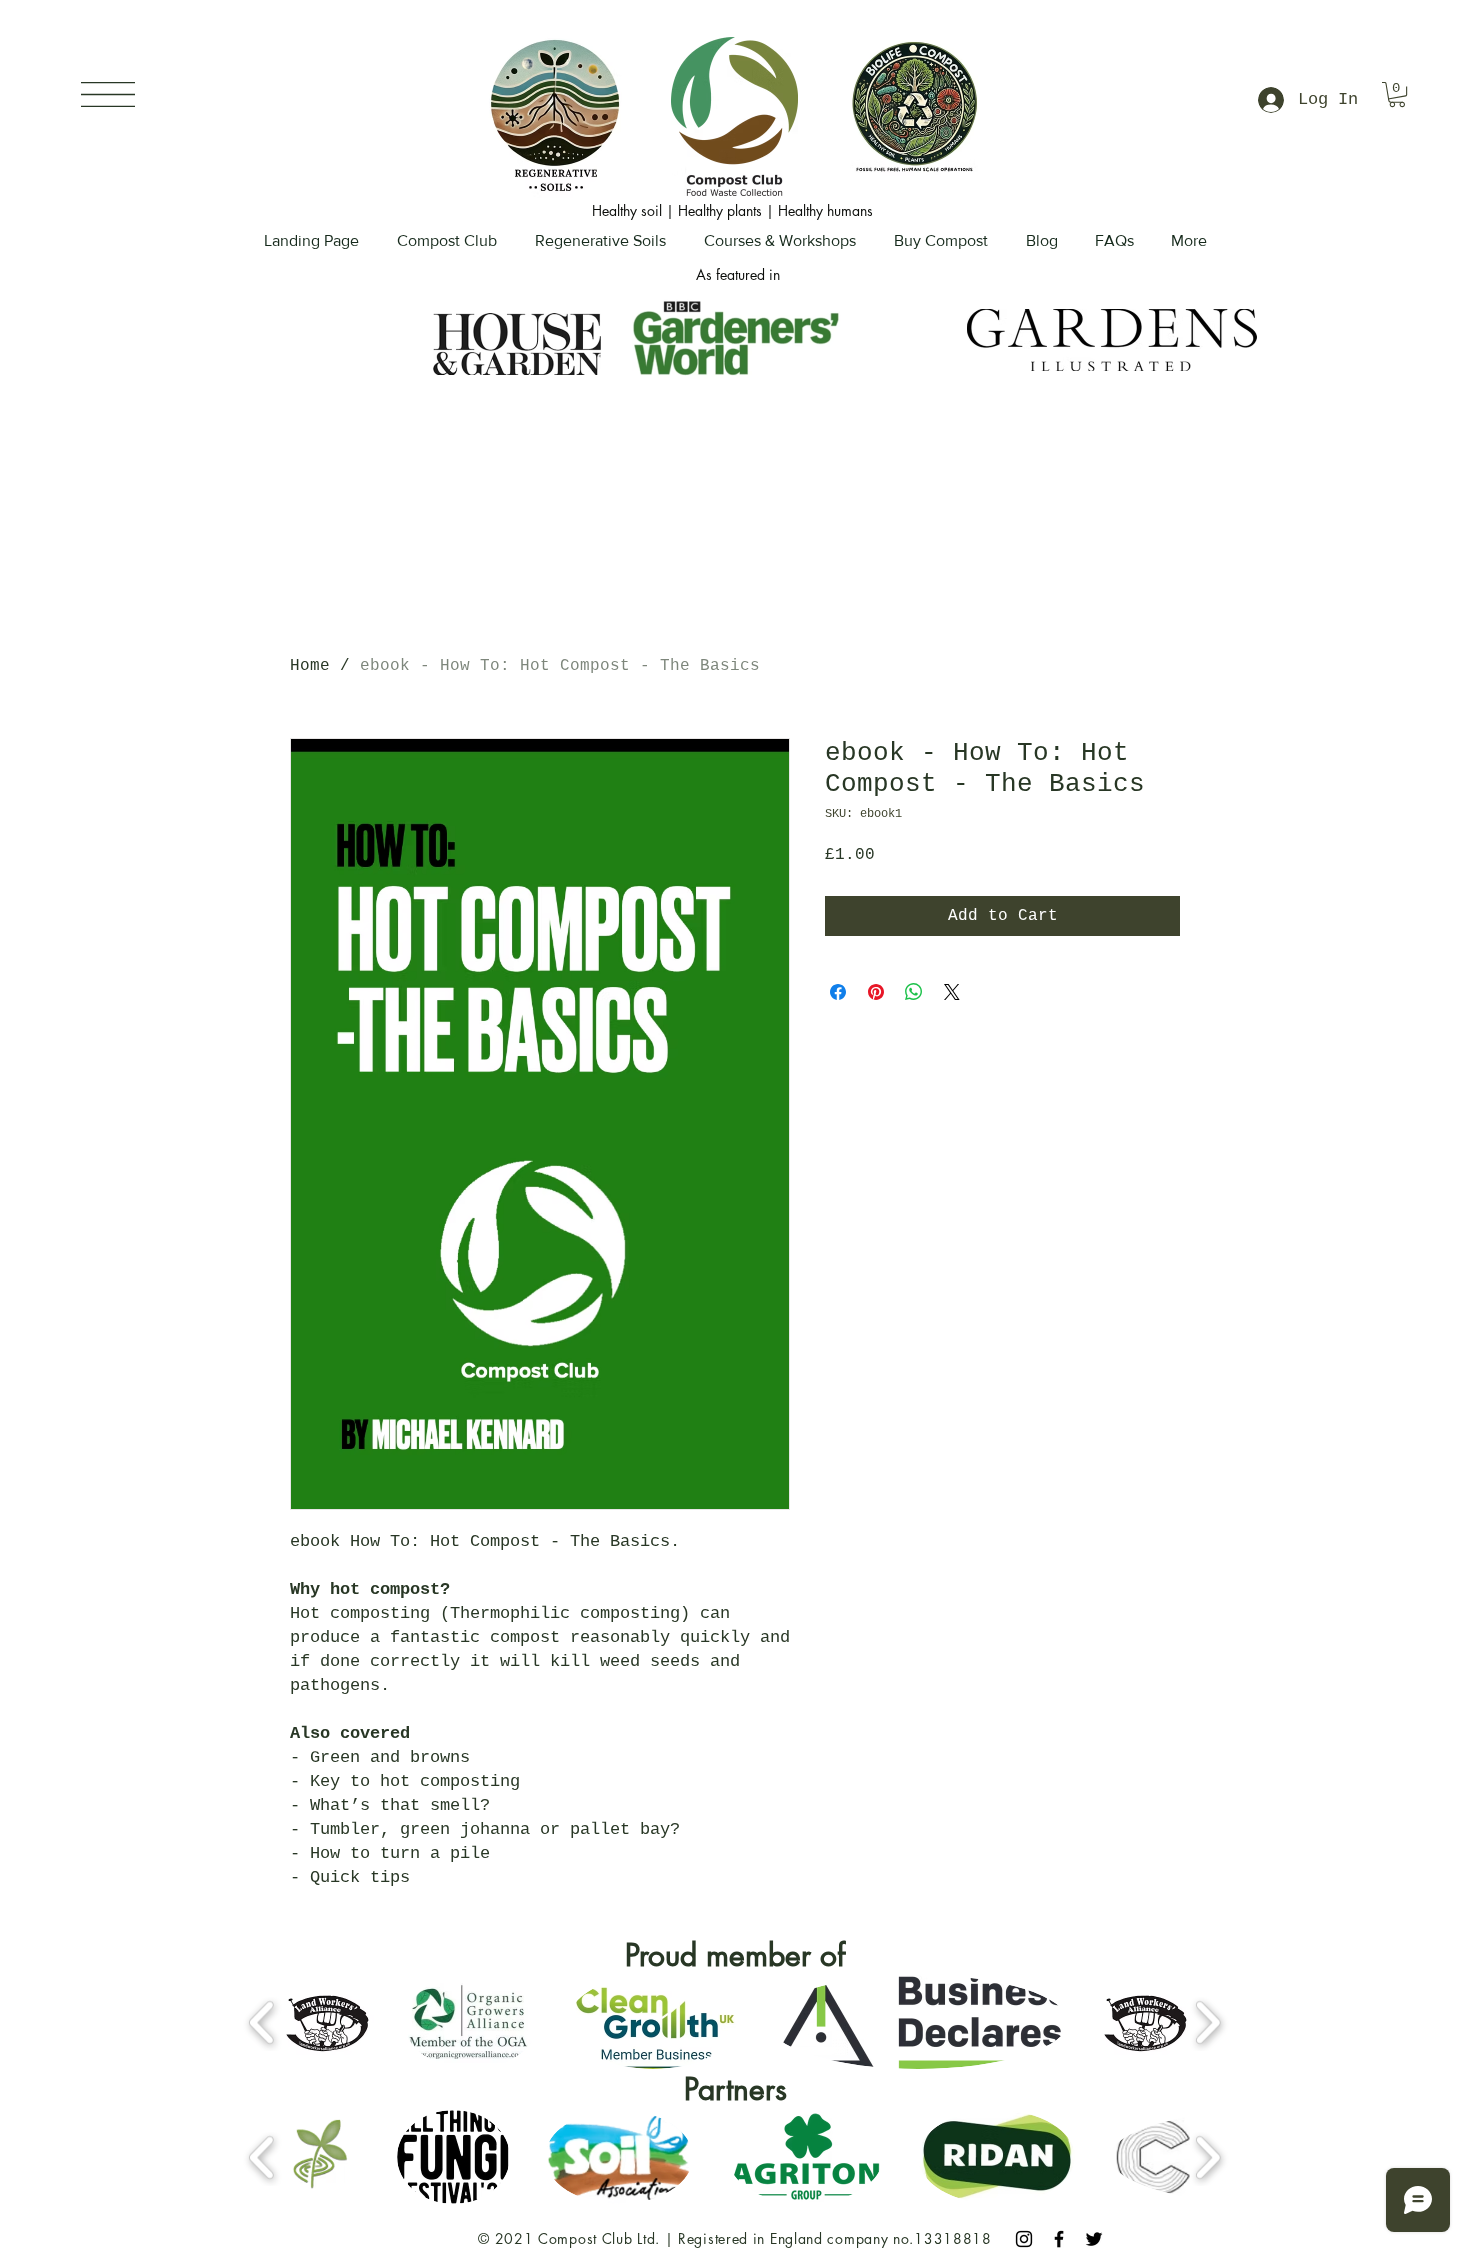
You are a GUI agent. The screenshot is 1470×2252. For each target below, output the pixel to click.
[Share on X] (952, 992)
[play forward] (1207, 2022)
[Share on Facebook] (838, 992)
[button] (108, 94)
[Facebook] (1059, 2239)
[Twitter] (1094, 2239)
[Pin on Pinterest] (876, 992)
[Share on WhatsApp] (914, 992)
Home (310, 666)
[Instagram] (1024, 2239)
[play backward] (262, 2022)
